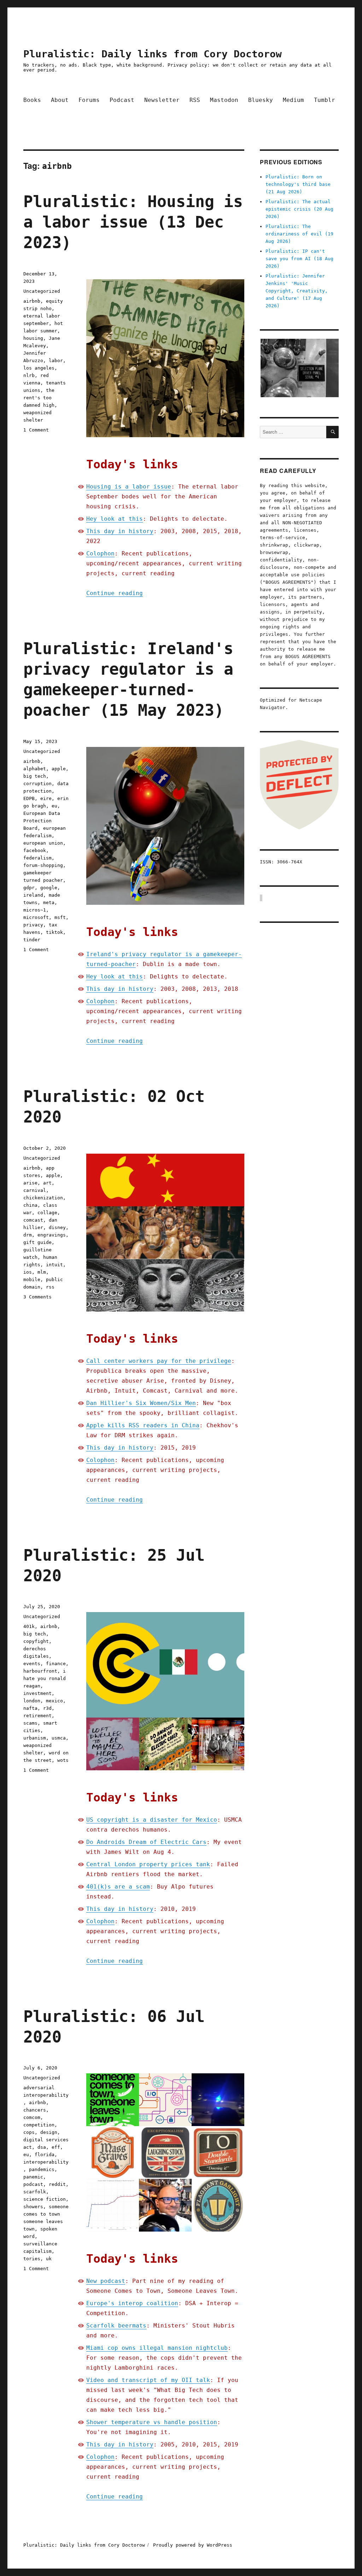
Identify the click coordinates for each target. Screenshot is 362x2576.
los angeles (39, 368)
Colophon (100, 553)
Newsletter (162, 100)
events (32, 1664)
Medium (293, 100)
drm (28, 1235)
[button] (299, 368)
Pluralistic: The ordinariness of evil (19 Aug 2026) (299, 234)
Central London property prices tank (148, 1864)
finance (56, 1664)
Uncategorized (42, 291)
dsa (42, 2147)
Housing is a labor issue (129, 487)
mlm (42, 1272)
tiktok (54, 932)
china (30, 1205)
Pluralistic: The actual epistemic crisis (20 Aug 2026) (299, 209)
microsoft (36, 917)
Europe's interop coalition (132, 2303)
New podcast (106, 2281)
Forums (89, 100)
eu (54, 806)
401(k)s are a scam (118, 1887)
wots (63, 1760)
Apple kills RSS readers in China (143, 1425)
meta (49, 903)
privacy (33, 925)
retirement (37, 1716)
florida (45, 2155)
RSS (195, 100)
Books (32, 100)
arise (30, 1183)
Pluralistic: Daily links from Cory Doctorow (153, 54)
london (32, 1701)
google (49, 888)
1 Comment (36, 430)
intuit (54, 1265)
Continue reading (115, 593)
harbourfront (40, 1671)
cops (29, 2132)
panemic (33, 2177)
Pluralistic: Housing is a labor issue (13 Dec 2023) (133, 222)
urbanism (35, 1738)
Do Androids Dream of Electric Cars (146, 1842)
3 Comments (37, 1297)
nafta (30, 1708)
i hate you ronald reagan (45, 1678)
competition (39, 2125)
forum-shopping (43, 865)
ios (28, 1272)
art (47, 1183)
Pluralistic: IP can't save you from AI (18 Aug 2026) (299, 259)
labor (56, 361)
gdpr (29, 888)
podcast (33, 2184)
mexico (54, 1701)
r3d (47, 1708)
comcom (32, 2117)
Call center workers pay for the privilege (159, 1361)
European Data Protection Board (42, 821)
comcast (33, 1220)
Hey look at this (115, 519)
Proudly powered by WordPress (193, 2545)
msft (60, 917)
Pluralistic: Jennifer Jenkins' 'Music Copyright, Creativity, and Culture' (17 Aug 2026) (297, 291)
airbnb (32, 301)
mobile (32, 1280)
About (60, 100)
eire (46, 798)
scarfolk (35, 2192)
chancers (35, 2110)
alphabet (35, 769)
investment (37, 1693)
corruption (37, 784)
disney (57, 1227)
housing (33, 338)
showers (33, 2207)
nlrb (29, 375)
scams (30, 1723)
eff (56, 2147)
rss (50, 1287)
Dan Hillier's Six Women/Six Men (141, 1403)
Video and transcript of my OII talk (148, 2380)
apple (59, 769)
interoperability (46, 2162)
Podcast (122, 100)
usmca (59, 1738)
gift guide (37, 1242)
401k (29, 1626)
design (49, 2132)
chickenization (43, 1198)
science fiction (45, 2199)
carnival (35, 1190)
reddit (57, 2184)
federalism (37, 858)
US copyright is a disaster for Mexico (152, 1820)
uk (49, 2259)
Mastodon (224, 100)
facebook (35, 850)
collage (47, 1213)
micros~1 (35, 910)
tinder (32, 940)
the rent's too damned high (39, 398)
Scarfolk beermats (116, 2326)
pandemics (42, 2169)
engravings (52, 1235)
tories (32, 2259)
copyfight (36, 1641)
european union (43, 843)
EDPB (29, 798)
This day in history (120, 531)
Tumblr (325, 100)
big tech (35, 776)
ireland (33, 895)
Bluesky (261, 100)
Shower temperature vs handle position (152, 2422)
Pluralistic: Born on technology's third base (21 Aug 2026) (298, 184)
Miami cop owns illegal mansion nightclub (157, 2348)
